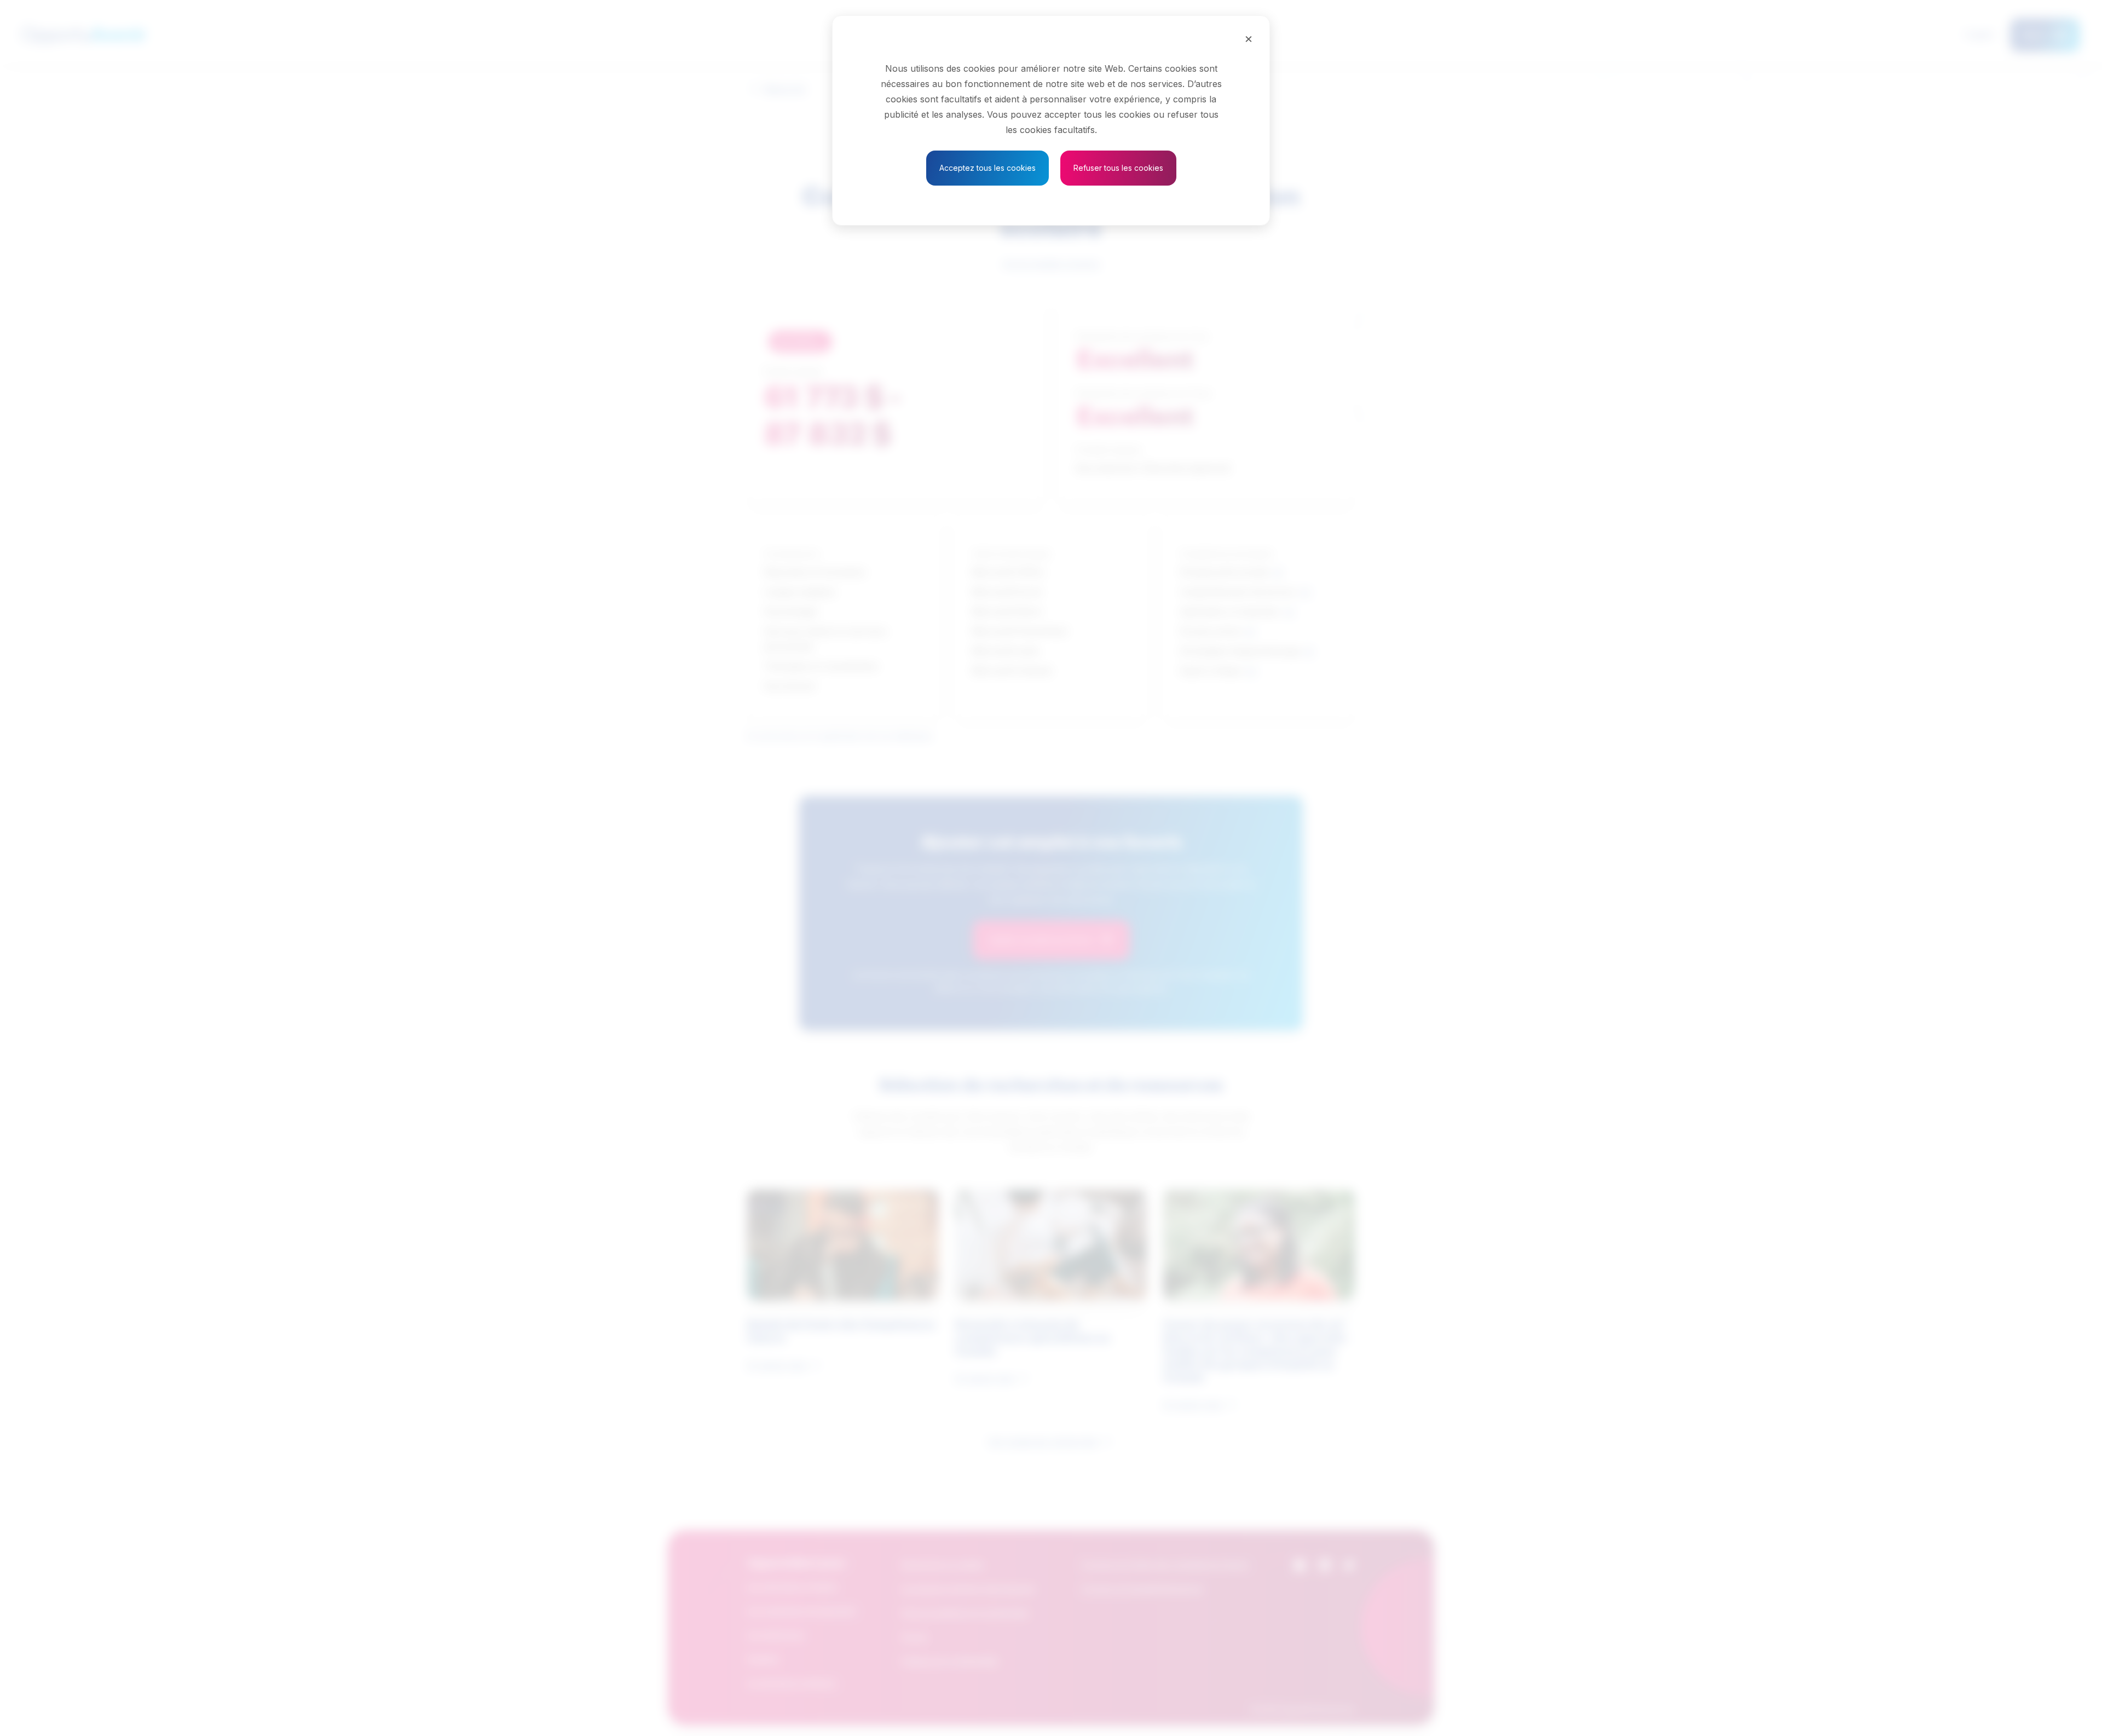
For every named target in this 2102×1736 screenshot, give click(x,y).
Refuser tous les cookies (1118, 168)
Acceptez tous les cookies (988, 168)
